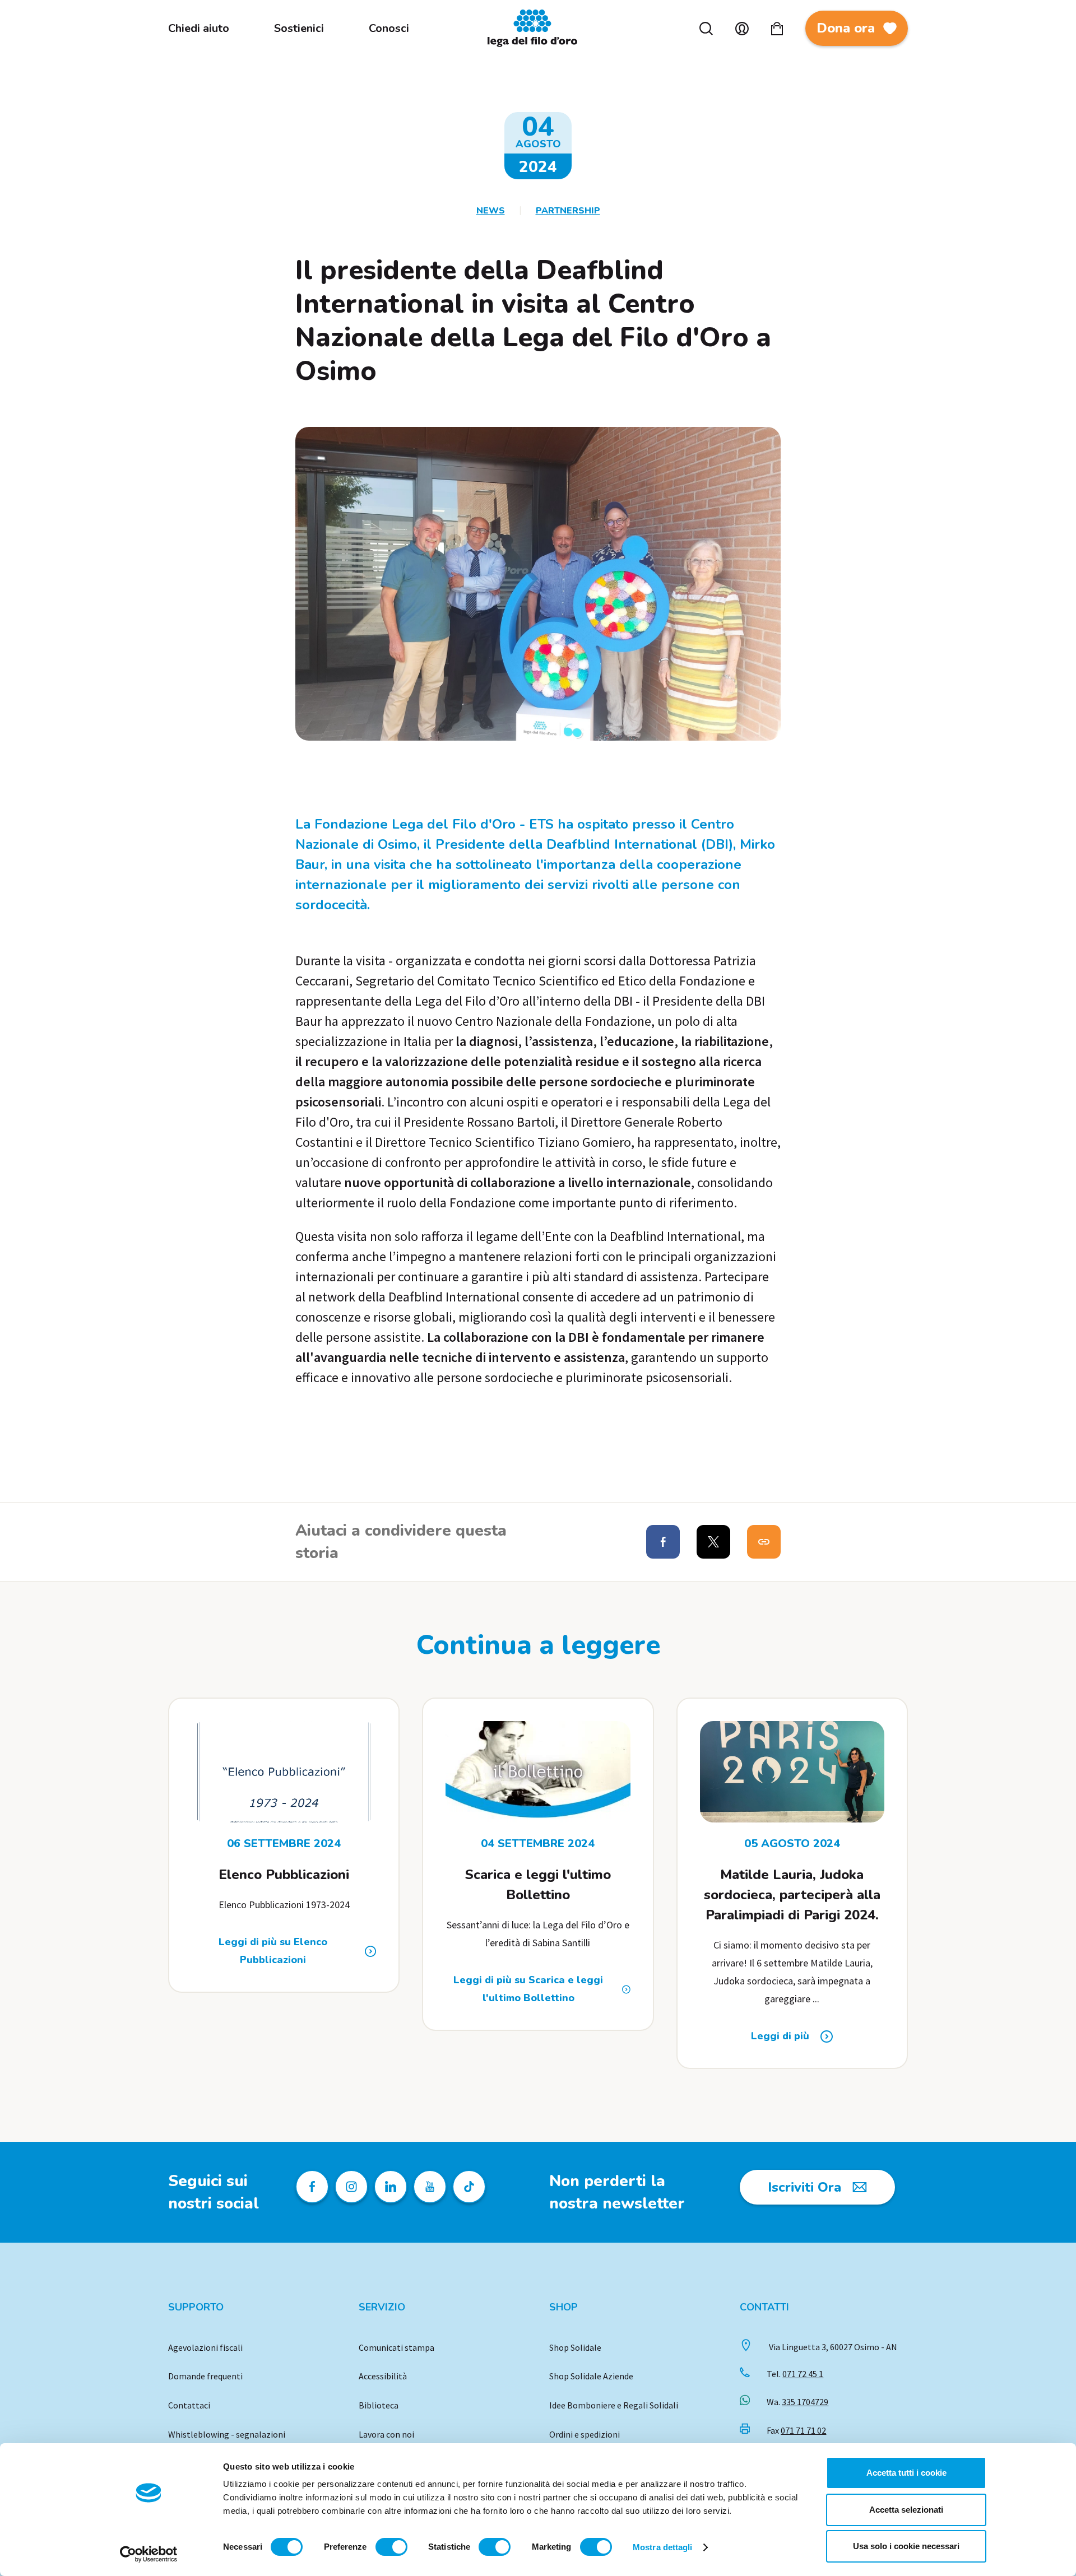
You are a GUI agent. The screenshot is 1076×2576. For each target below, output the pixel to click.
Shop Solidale (575, 2347)
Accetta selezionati (906, 2510)
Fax (796, 2430)
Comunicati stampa (396, 2347)
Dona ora (846, 28)
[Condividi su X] (713, 1542)
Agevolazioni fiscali (205, 2347)
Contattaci (189, 2405)
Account (742, 29)
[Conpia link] (764, 1542)
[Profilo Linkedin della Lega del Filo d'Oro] (391, 2187)
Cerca (706, 29)
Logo (538, 28)
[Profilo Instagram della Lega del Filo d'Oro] (351, 2187)
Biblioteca (379, 2405)
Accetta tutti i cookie (906, 2473)
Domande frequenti (205, 2376)
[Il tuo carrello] (777, 29)
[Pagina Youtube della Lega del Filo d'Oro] (430, 2187)
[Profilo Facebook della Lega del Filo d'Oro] (312, 2187)
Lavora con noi (386, 2434)
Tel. (795, 2374)
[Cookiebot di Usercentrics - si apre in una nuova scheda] (149, 2554)
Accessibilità (383, 2376)
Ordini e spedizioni (585, 2434)
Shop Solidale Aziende (591, 2376)
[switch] (391, 2547)
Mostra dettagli (663, 2547)
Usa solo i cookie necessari (906, 2546)
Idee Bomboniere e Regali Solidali (614, 2405)
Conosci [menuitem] (389, 28)
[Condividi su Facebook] (663, 1542)
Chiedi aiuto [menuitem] (199, 28)
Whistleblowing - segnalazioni (227, 2434)
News (491, 211)
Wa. (797, 2402)
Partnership (568, 211)
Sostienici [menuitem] (299, 28)
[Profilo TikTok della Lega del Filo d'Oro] (469, 2187)
